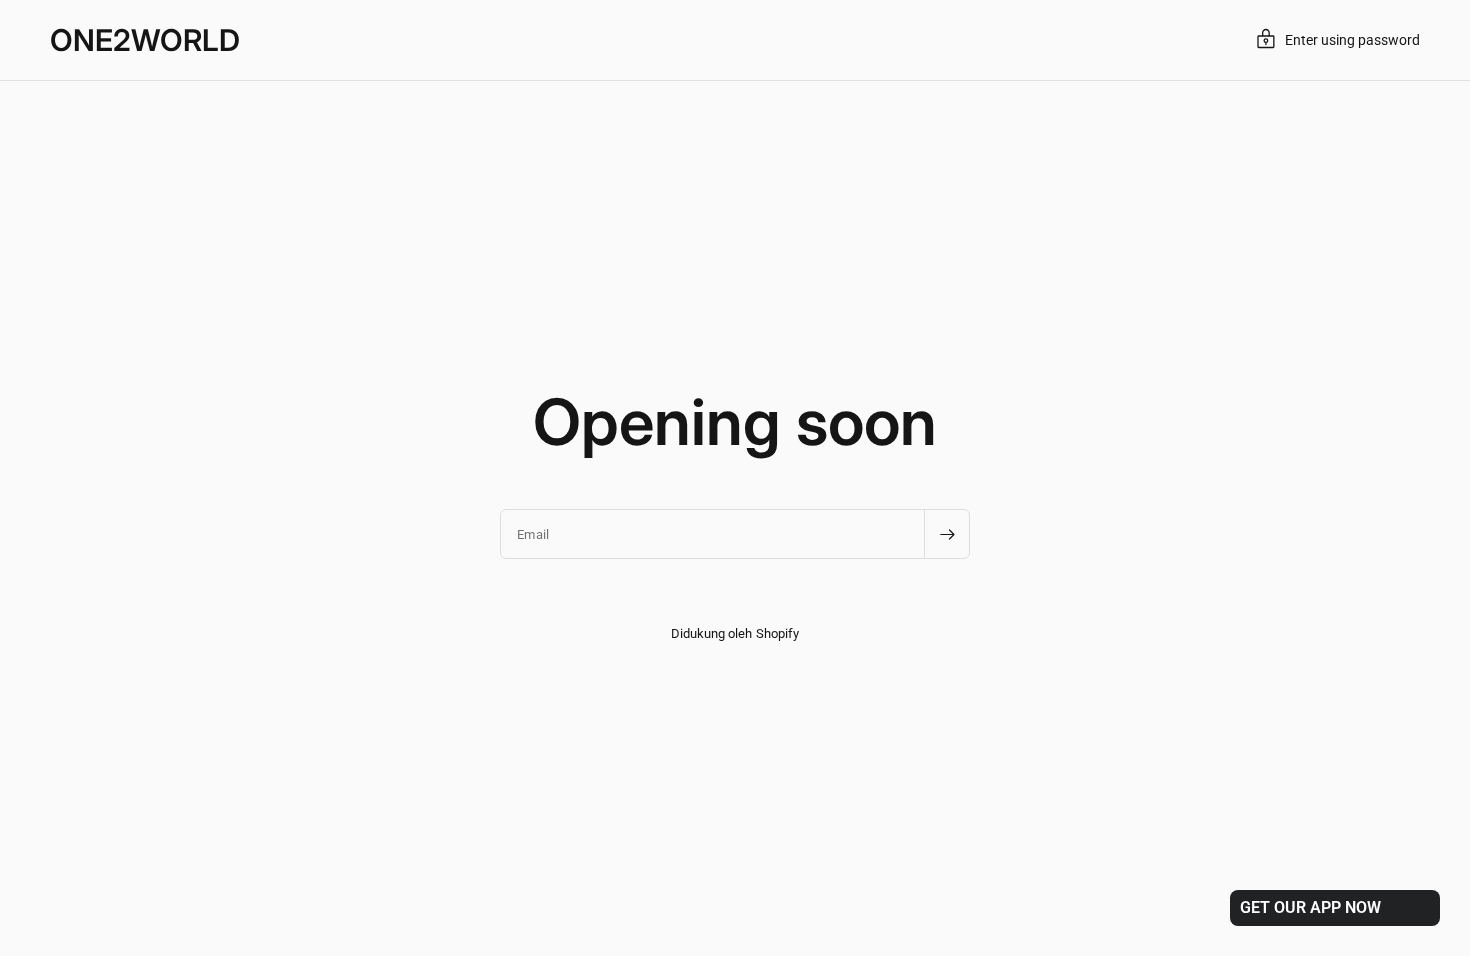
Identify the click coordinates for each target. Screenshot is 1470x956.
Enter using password (1352, 40)
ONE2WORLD (145, 40)
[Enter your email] (947, 534)
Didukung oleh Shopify (734, 633)
